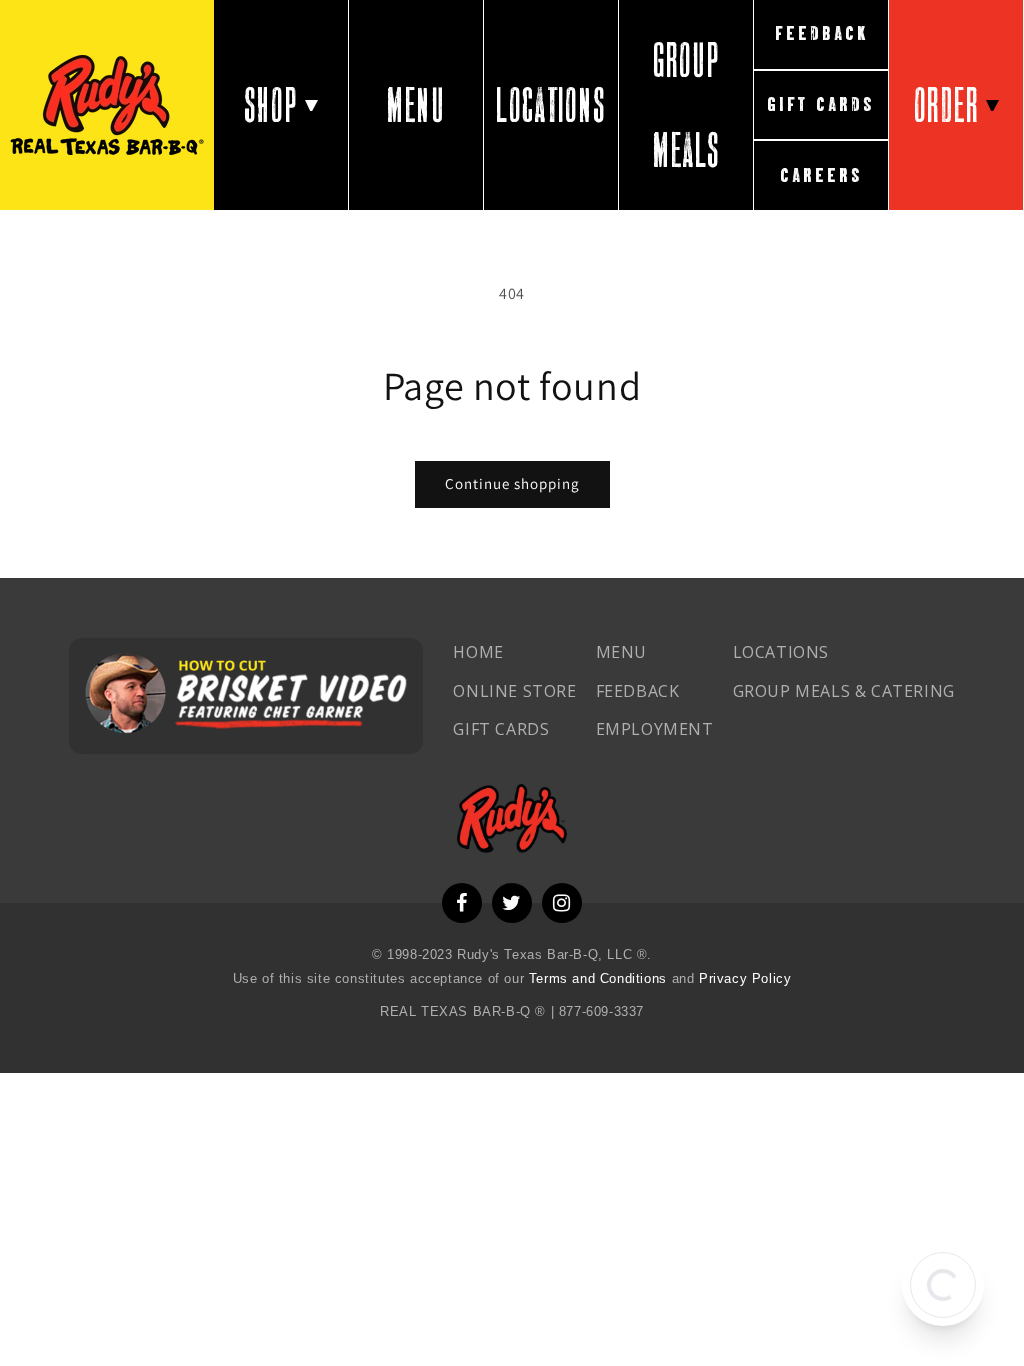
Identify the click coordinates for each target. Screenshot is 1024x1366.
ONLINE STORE (514, 691)
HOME (478, 652)
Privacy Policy (745, 978)
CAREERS (821, 175)
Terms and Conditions (600, 978)
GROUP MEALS (686, 105)
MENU (415, 105)
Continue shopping (512, 483)
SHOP (271, 105)
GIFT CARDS (821, 104)
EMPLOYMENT (655, 729)
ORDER (946, 105)
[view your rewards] (943, 1285)
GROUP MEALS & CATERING (844, 691)
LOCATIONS (550, 105)
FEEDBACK (821, 33)
